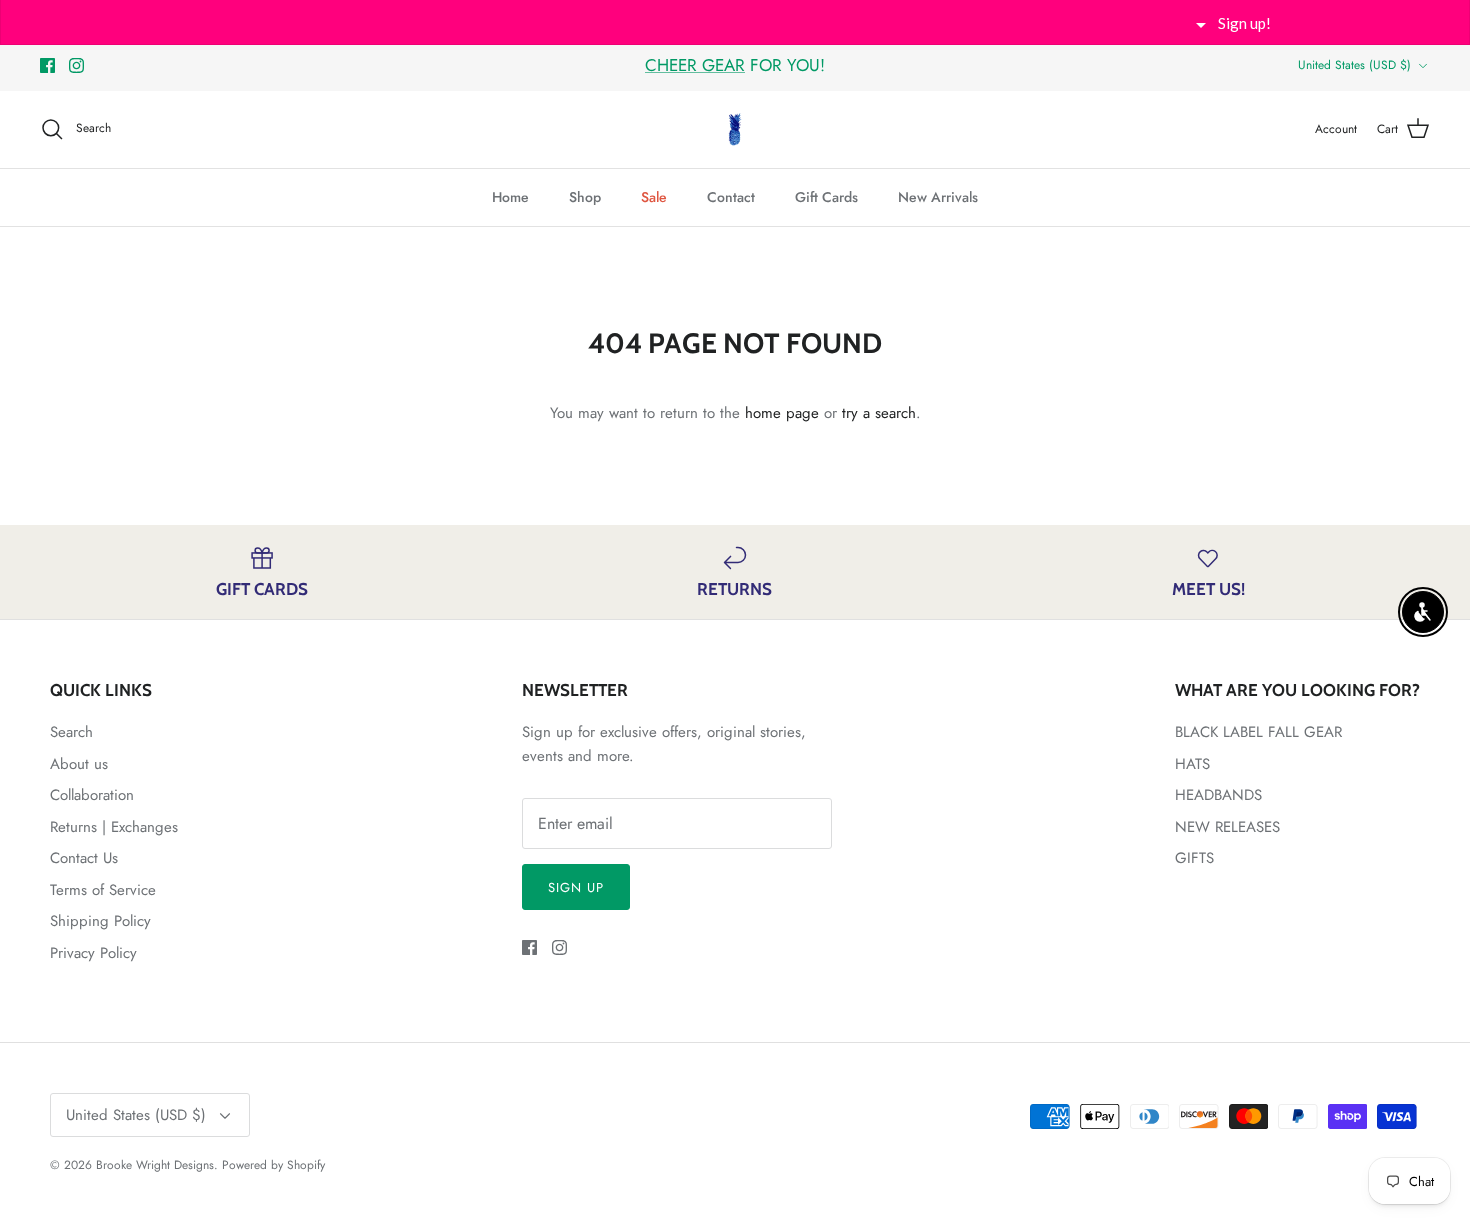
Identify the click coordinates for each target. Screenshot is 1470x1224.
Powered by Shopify (273, 1165)
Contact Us (84, 858)
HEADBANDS (1218, 795)
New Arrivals (938, 197)
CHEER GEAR (695, 65)
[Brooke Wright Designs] (735, 129)
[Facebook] (47, 65)
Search (71, 732)
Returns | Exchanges (114, 827)
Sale (654, 197)
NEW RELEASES (1227, 827)
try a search (879, 413)
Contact (731, 197)
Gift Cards (826, 197)
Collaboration (92, 795)
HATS (1192, 764)
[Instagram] (76, 65)
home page (782, 413)
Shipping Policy (100, 921)
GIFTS (1194, 858)
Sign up (576, 887)
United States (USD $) (1354, 65)
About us (79, 764)
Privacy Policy (93, 953)
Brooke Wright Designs (155, 1165)
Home (510, 197)
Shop (585, 197)
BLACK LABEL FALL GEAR (1258, 732)
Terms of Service (103, 890)
